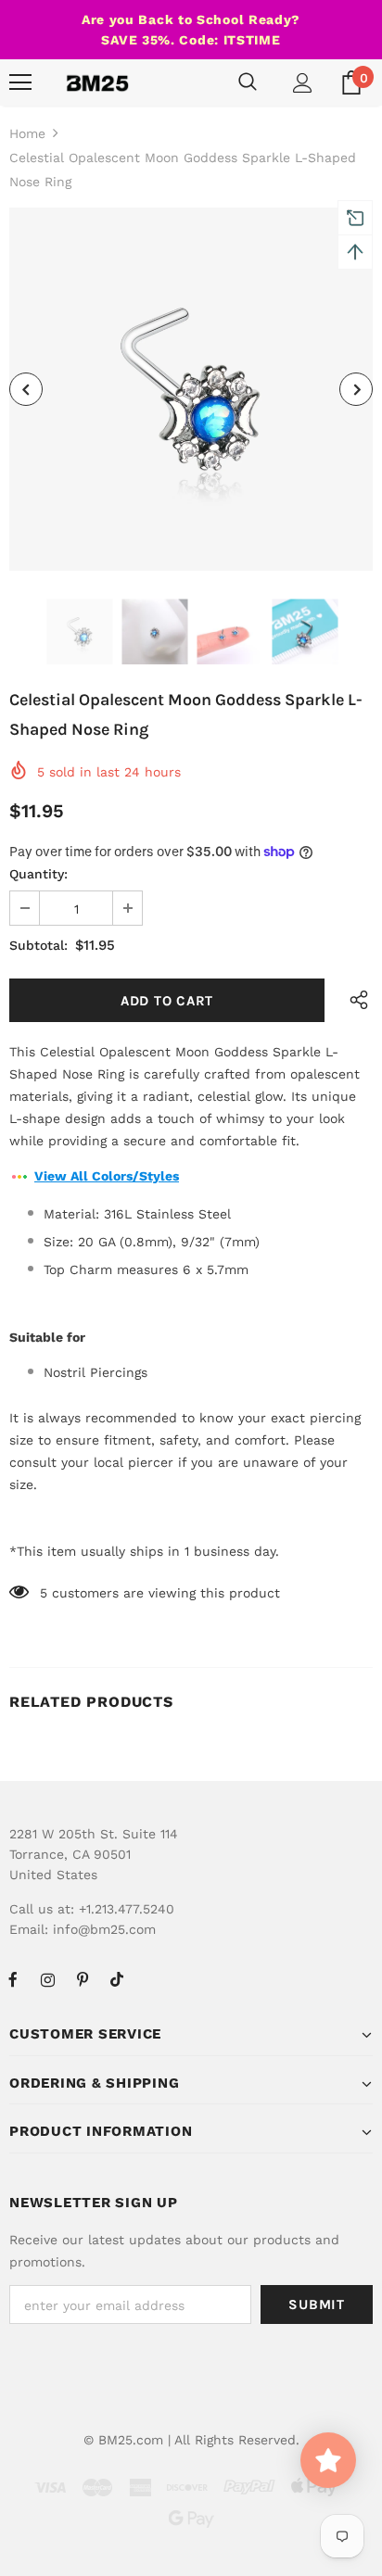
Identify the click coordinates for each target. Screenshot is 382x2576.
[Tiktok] (117, 1979)
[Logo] (97, 82)
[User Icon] (303, 83)
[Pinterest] (83, 1979)
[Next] (356, 389)
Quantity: (38, 874)
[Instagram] (47, 1979)
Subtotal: (38, 945)
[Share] (354, 1000)
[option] (191, 389)
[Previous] (26, 389)
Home (27, 133)
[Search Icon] (248, 82)
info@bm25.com (104, 1929)
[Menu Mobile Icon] (20, 82)
